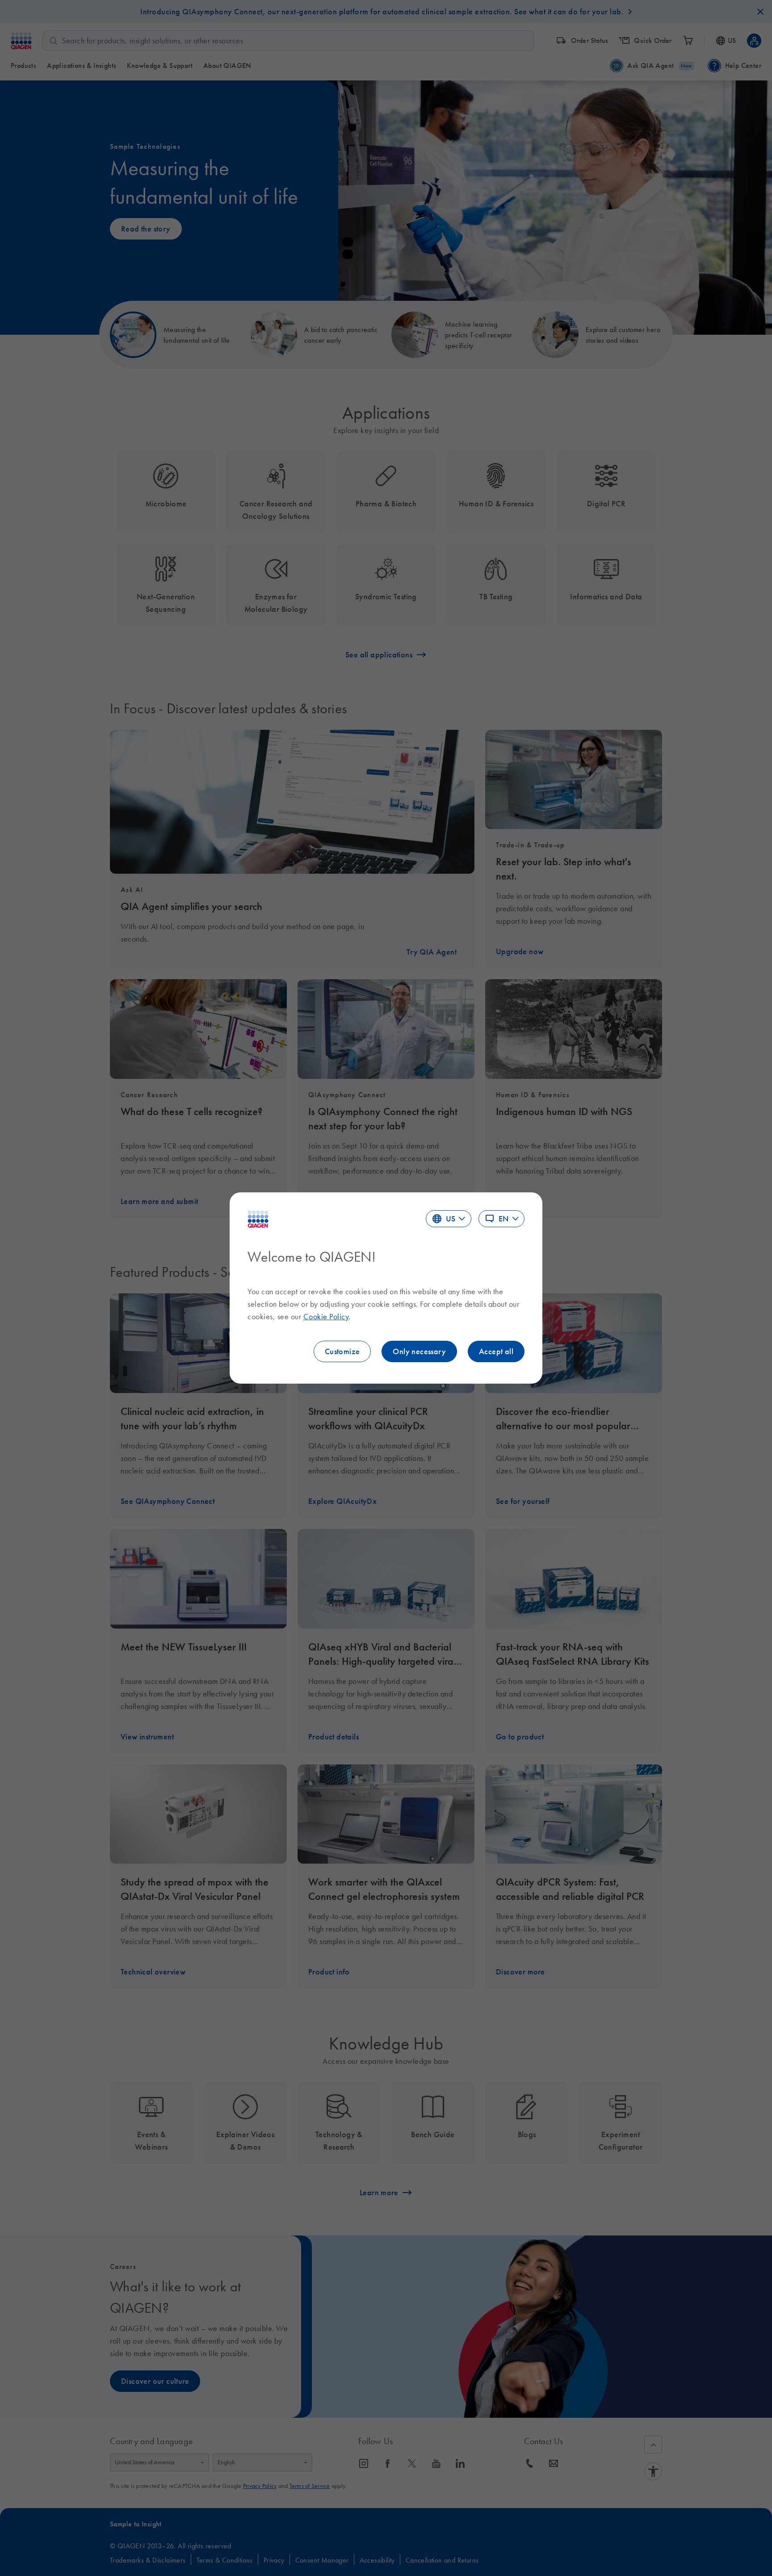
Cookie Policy (326, 1317)
